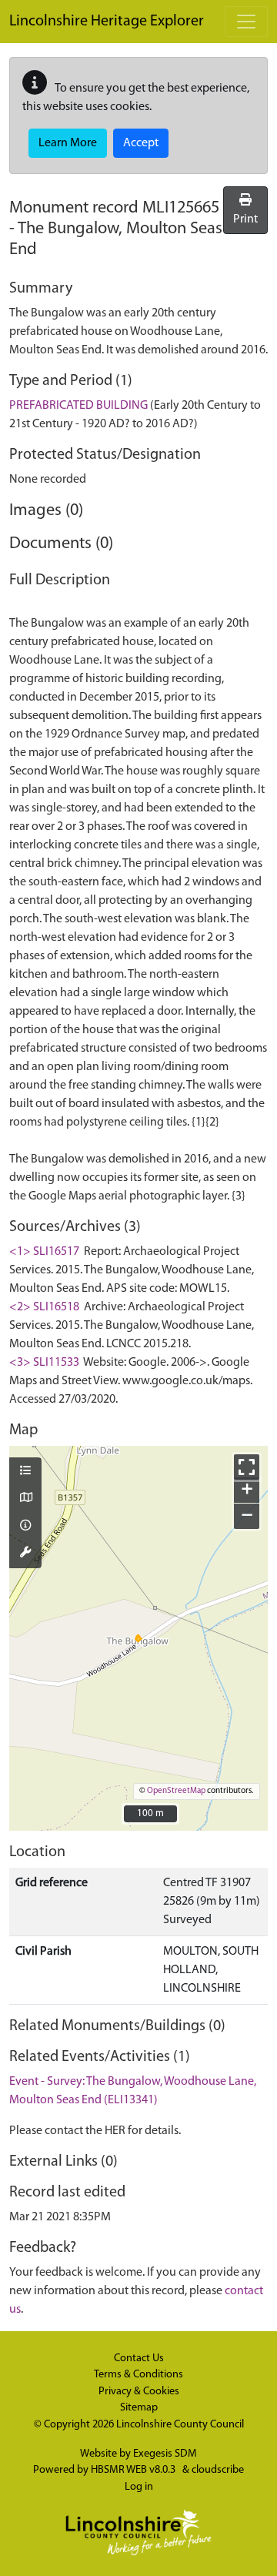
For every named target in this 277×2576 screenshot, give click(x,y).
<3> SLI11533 (44, 1363)
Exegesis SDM (165, 2454)
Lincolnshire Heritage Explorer (107, 22)
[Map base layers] (25, 1499)
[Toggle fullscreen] (247, 1467)
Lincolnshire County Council (180, 2425)
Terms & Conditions (138, 2375)
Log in (139, 2487)
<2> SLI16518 (44, 1307)
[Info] (25, 1527)
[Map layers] (25, 1472)
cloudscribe (218, 2470)
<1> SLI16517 (44, 1252)
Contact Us (139, 2359)
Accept (141, 143)
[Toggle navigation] (246, 22)
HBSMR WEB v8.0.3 (134, 2470)
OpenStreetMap (176, 1791)
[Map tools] (25, 1554)
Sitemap (139, 2408)
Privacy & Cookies (139, 2392)
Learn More (68, 143)
